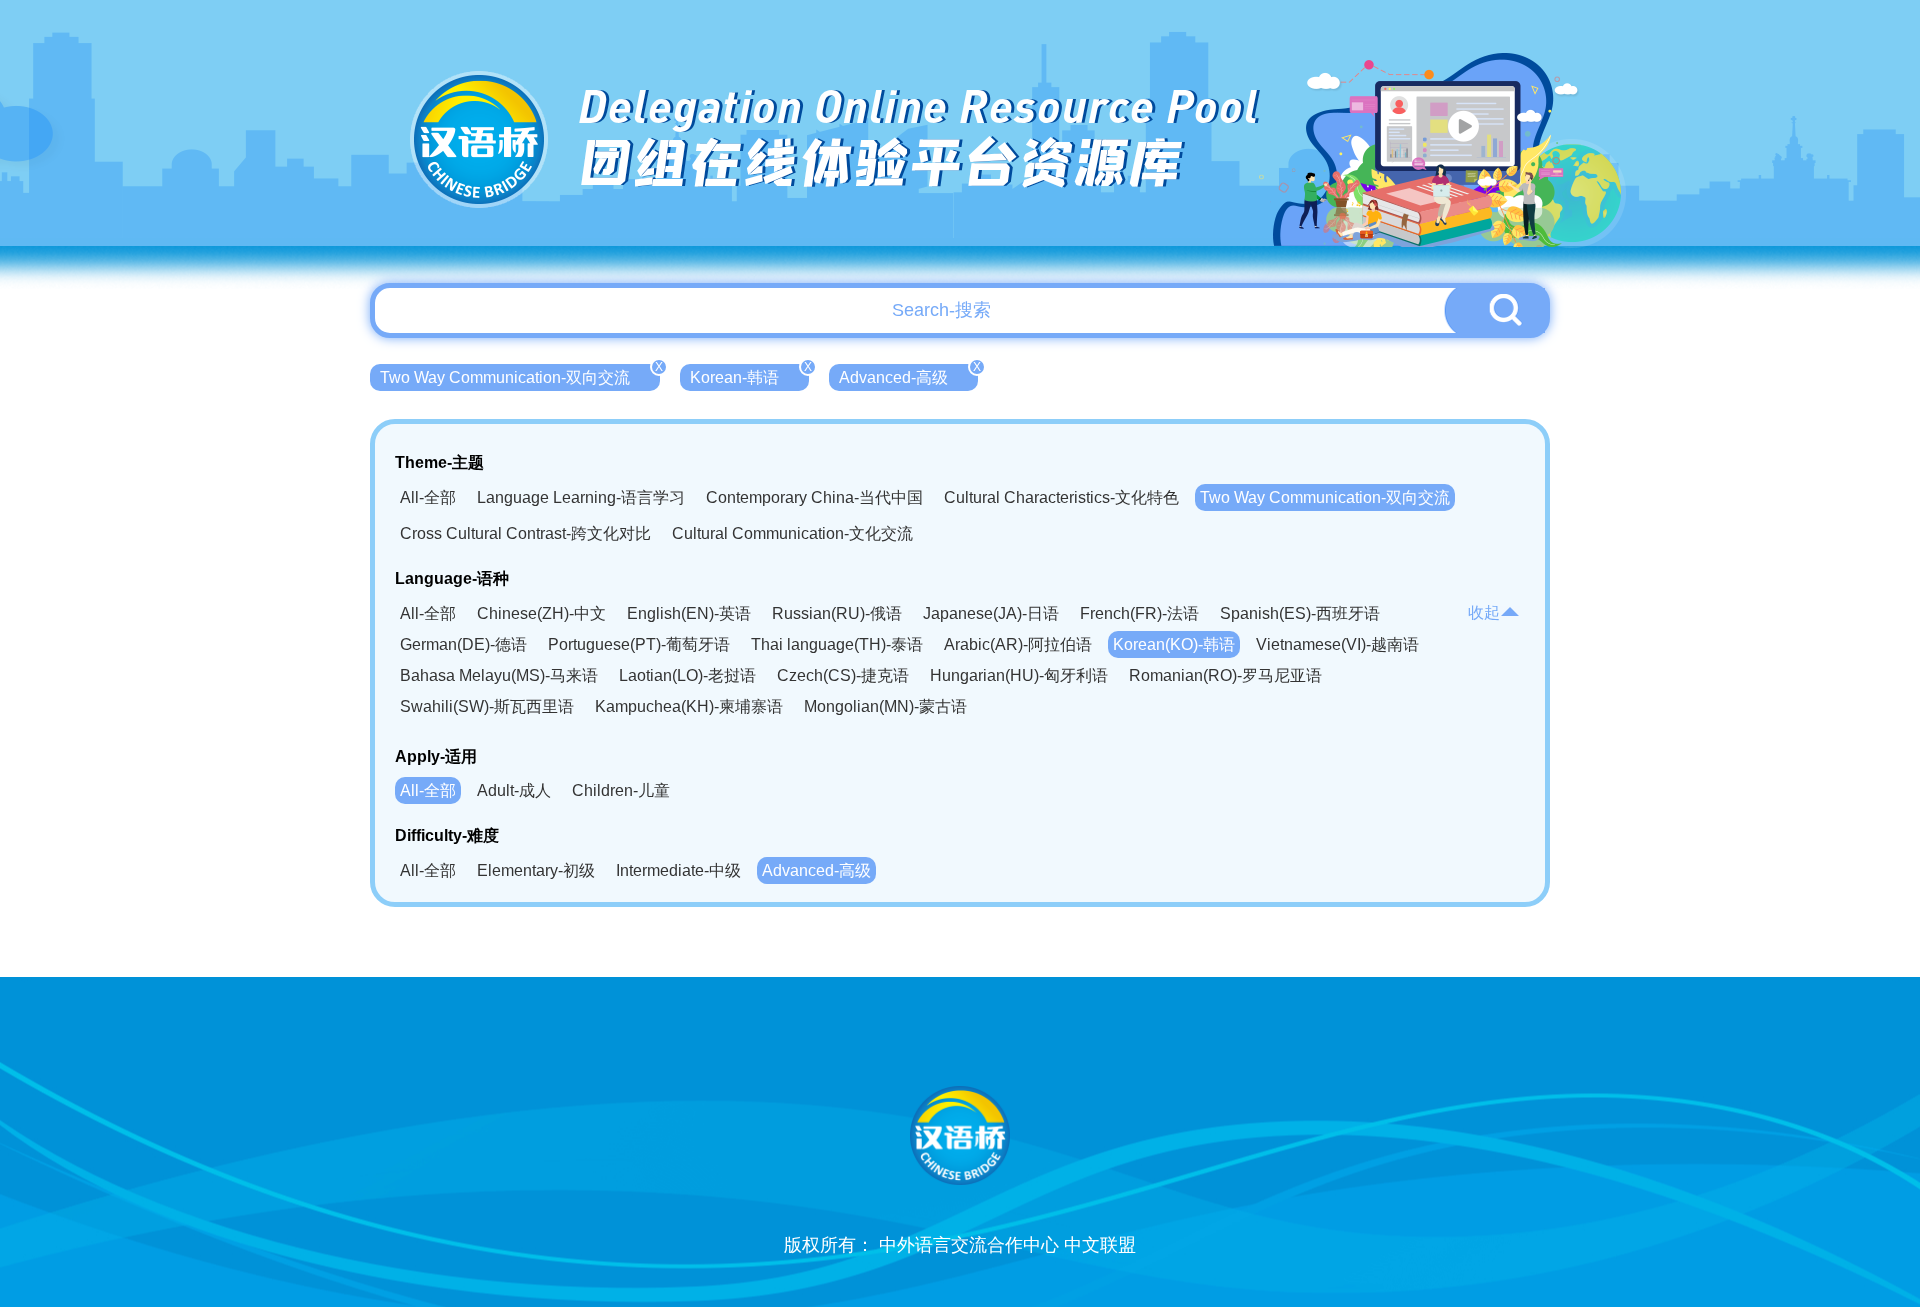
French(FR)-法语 (1139, 613)
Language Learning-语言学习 (581, 497)
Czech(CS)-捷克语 (843, 675)
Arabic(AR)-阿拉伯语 (1018, 644)
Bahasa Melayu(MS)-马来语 (499, 675)
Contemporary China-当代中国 (814, 497)
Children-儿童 (621, 790)
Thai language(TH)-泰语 (837, 644)
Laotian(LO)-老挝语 (687, 675)
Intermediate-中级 (678, 870)
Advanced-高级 (908, 375)
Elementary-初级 (536, 870)
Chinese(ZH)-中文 (541, 613)
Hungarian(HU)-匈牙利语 (1019, 675)
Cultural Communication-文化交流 (792, 533)
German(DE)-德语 (463, 644)
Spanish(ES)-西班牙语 (1300, 613)
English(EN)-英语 (689, 613)
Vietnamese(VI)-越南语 (1337, 644)
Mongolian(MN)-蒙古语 (885, 706)
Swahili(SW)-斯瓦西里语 (487, 706)
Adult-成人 (514, 790)
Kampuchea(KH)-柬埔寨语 (689, 706)
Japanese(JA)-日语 (991, 613)
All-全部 (428, 497)
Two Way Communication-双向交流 (520, 375)
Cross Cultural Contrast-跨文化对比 (525, 533)
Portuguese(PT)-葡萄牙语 (639, 644)
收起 (1484, 612)
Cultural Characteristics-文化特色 (1061, 497)
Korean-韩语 (749, 375)
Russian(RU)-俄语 (837, 613)
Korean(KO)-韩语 (1174, 644)
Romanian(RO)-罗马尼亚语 (1225, 675)
